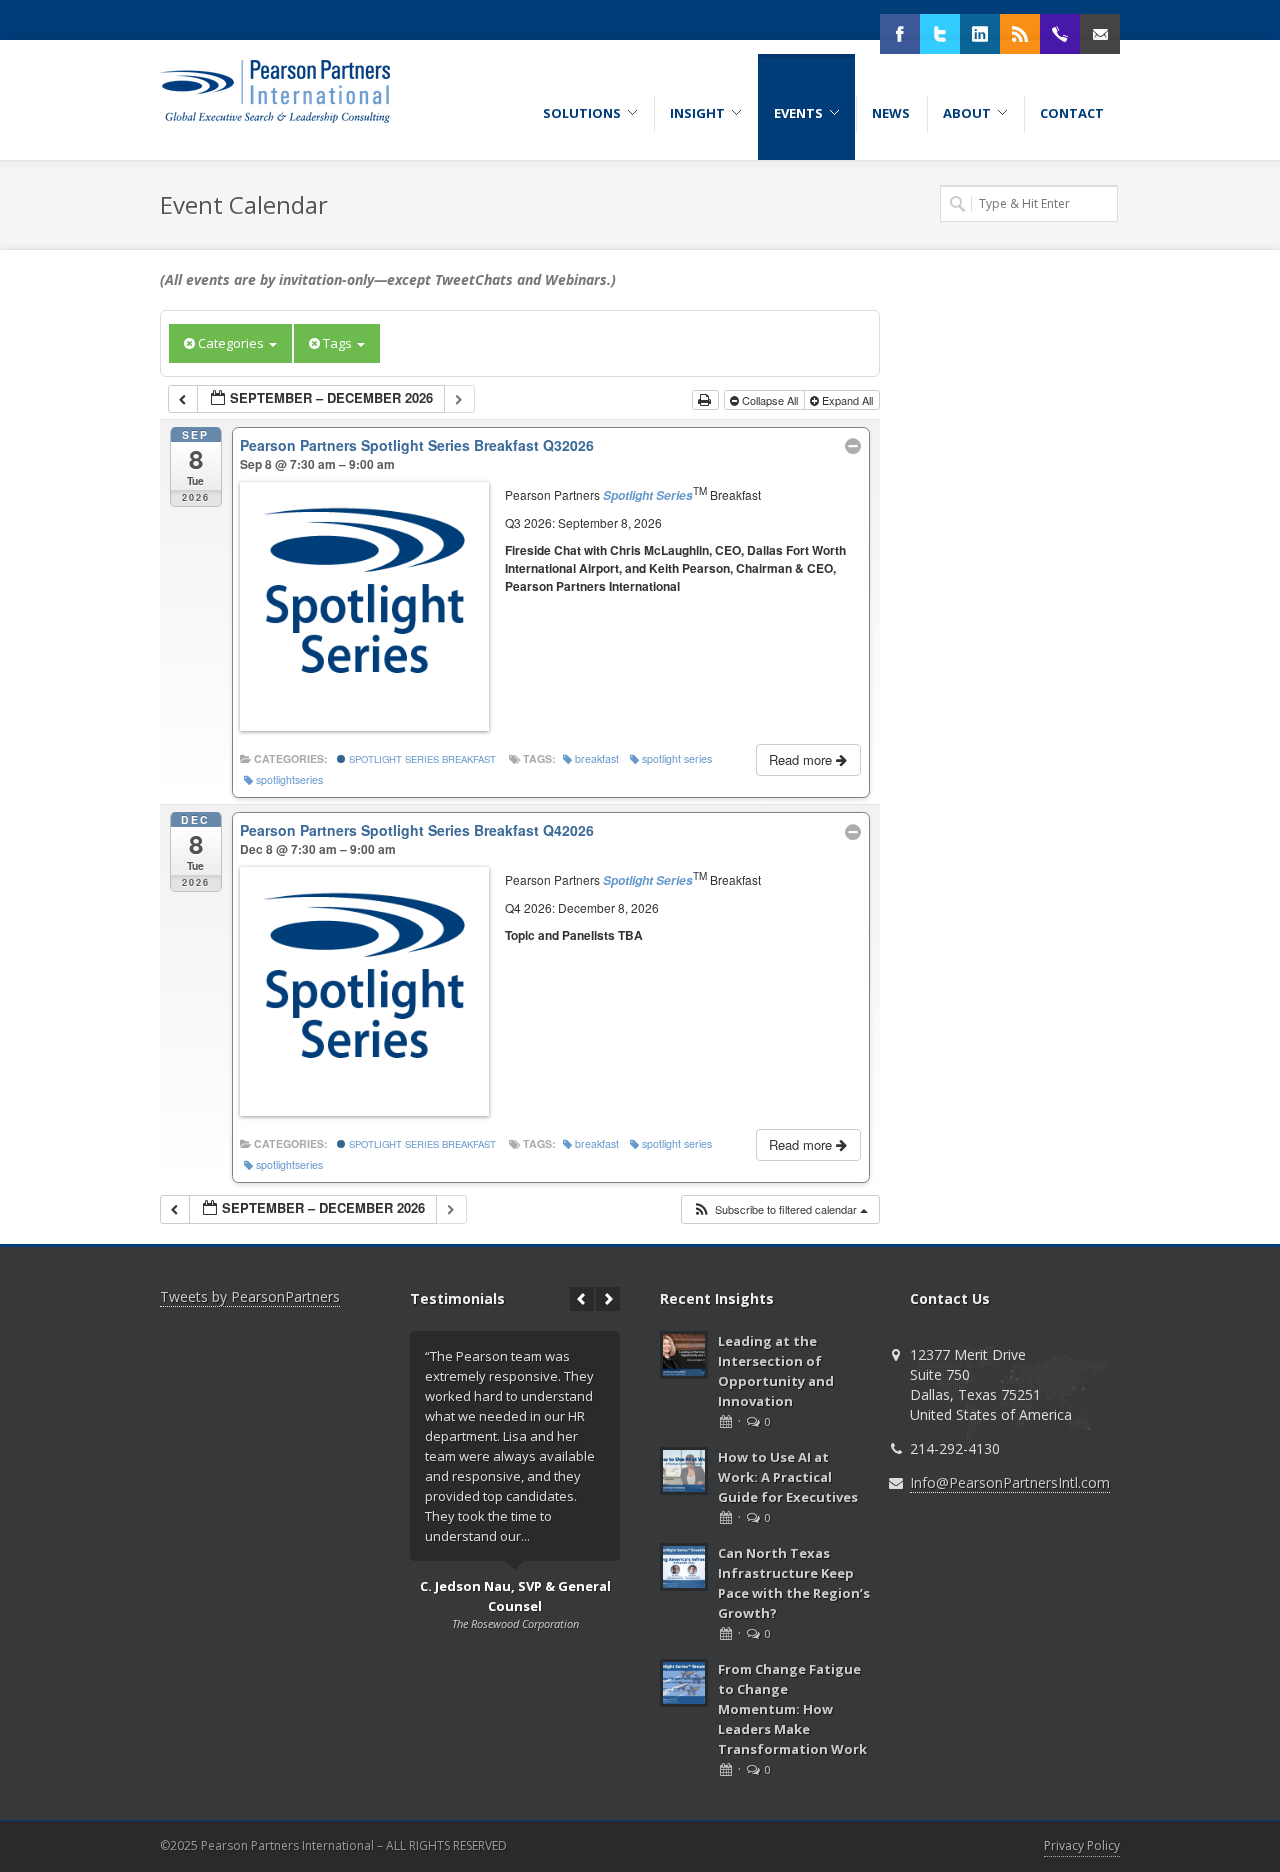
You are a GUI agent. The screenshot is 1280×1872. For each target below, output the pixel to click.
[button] (780, 1209)
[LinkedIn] (980, 34)
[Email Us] (1100, 34)
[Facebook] (900, 34)
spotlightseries (289, 779)
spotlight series (677, 758)
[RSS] (1020, 34)
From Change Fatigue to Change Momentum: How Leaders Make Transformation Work (792, 1709)
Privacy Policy (1082, 1845)
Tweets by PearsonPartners (250, 1296)
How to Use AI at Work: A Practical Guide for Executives (788, 1477)
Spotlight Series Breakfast (421, 759)
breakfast (597, 758)
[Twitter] (940, 34)
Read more (802, 759)
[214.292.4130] (1060, 34)
